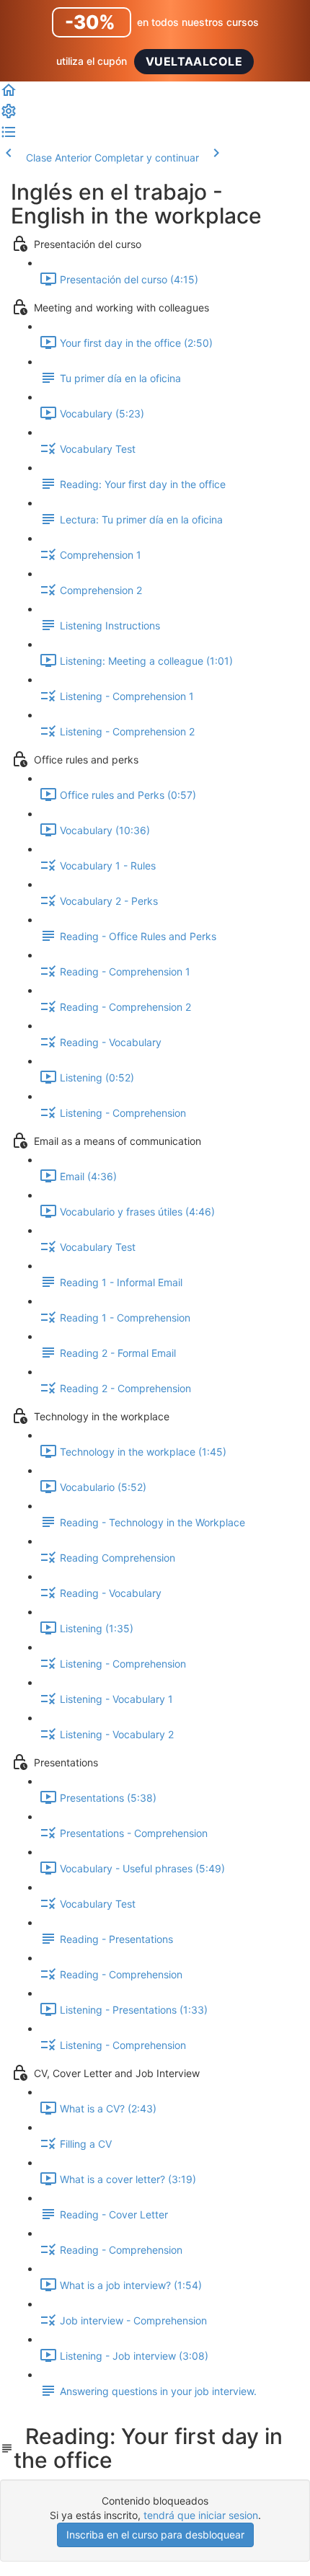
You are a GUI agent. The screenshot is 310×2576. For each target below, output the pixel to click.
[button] (9, 95)
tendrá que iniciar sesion (201, 2515)
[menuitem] (9, 116)
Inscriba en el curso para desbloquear (155, 2535)
